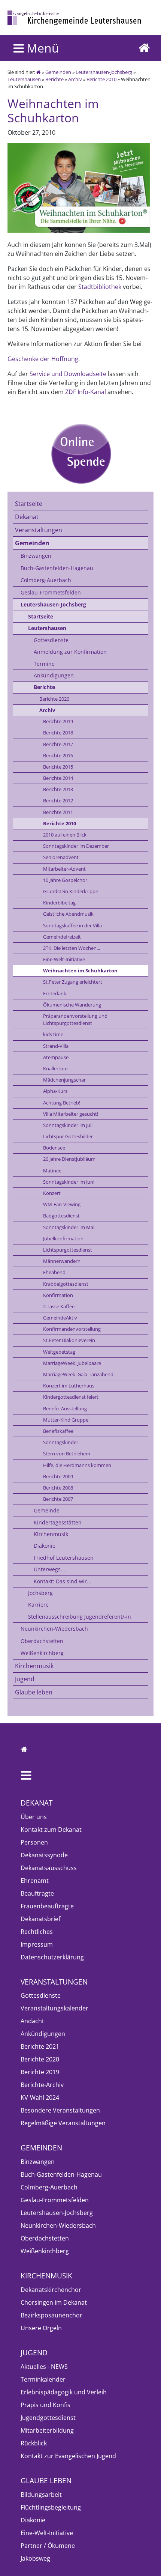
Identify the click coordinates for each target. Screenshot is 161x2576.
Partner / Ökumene (48, 2546)
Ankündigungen (54, 675)
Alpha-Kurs (55, 1091)
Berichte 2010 (101, 79)
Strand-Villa (56, 1046)
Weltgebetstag (59, 1352)
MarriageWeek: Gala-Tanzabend (78, 1374)
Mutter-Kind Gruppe (66, 1420)
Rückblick (34, 2443)
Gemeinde (47, 1510)
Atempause (56, 1057)
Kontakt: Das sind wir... (63, 1581)
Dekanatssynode (44, 1855)
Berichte (54, 79)
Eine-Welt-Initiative (64, 959)
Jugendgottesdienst (48, 2418)
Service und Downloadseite (68, 374)
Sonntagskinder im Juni (69, 1182)
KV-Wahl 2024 (40, 2098)
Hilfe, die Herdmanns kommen (77, 1465)
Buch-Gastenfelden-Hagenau (57, 568)
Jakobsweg (35, 2558)
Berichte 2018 (58, 733)
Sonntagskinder (61, 1442)
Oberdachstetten (42, 1641)
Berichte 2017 (58, 744)
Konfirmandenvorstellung (72, 1329)
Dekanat (27, 517)
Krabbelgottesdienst (66, 1284)
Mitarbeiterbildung (47, 2430)
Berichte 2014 (58, 778)
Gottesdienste (51, 640)
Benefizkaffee (58, 1431)
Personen (34, 1842)
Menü (41, 48)
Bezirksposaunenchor (51, 2315)
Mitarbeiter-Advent (64, 869)
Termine (44, 664)
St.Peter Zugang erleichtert (73, 982)
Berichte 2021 (40, 2046)
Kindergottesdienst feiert (71, 1397)
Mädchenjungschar (64, 1080)
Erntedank (55, 993)
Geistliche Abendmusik (68, 914)
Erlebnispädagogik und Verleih (64, 2392)
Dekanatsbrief (40, 1919)
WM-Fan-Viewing (62, 1204)
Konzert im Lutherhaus (69, 1386)
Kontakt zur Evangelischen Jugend (68, 2456)
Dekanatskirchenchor (51, 2290)
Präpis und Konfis (45, 2405)
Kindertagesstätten (58, 1522)
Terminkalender (43, 2379)
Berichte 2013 (58, 789)
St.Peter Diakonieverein (69, 1340)
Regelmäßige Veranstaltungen (63, 2123)
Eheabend (54, 1272)
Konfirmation (58, 1295)
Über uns (34, 1817)
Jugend (25, 1679)
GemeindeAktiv (60, 1318)
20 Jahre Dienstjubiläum (69, 1159)
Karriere (38, 1605)
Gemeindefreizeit (62, 937)
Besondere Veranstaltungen (60, 2110)
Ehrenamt (35, 1881)
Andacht (32, 2021)
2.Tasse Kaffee (59, 1306)
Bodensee (54, 1148)
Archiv (75, 79)
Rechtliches (37, 1932)
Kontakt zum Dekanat (51, 1830)
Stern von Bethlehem (67, 1454)
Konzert (52, 1193)
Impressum (37, 1944)
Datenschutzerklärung (52, 1957)
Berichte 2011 (58, 812)
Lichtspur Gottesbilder (68, 1136)
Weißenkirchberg (42, 1653)
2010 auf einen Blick (65, 835)
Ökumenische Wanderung (72, 1005)
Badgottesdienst (61, 1216)
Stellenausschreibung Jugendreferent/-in (80, 1617)
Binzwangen (36, 556)
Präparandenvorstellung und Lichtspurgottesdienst (75, 1019)
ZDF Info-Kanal (86, 392)
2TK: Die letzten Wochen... (72, 948)
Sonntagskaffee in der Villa (72, 925)
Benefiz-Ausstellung (65, 1408)
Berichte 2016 (58, 755)
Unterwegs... (49, 1569)
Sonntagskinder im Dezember (76, 846)
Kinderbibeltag (59, 903)
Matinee (52, 1171)
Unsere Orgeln (41, 2328)
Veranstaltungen (39, 530)
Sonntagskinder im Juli (68, 1125)
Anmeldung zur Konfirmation (70, 652)
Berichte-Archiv (42, 2085)
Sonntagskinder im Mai (69, 1227)
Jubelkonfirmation (63, 1238)
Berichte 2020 (54, 699)
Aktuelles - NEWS (44, 2367)
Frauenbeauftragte (47, 1906)
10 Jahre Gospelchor (65, 880)
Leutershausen (24, 79)
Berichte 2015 (58, 767)
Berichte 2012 (58, 800)
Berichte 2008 (58, 1488)
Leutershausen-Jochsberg (104, 72)
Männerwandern (62, 1261)
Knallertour (56, 1068)
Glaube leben (34, 1692)
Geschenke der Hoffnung (43, 359)
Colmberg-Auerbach (46, 580)
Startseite (29, 504)
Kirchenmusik (51, 1534)
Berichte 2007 (58, 1499)
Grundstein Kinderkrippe (71, 891)
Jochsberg (40, 1593)
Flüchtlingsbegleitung (51, 2507)
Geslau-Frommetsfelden (51, 592)
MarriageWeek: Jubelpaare (72, 1363)
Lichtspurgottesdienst (68, 1250)
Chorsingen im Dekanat (54, 2302)
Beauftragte (37, 1893)
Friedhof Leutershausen (64, 1558)
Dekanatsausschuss (49, 1868)
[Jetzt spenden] (80, 453)
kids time (53, 1034)
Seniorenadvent (61, 857)
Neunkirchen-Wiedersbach (54, 1629)
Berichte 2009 (58, 1476)
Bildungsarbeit (41, 2495)
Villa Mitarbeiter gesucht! (71, 1114)
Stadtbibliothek (100, 287)
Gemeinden (58, 72)
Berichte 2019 (58, 721)
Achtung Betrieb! (62, 1103)
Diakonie (45, 1546)
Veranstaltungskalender (54, 2008)
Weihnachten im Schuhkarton (80, 971)
